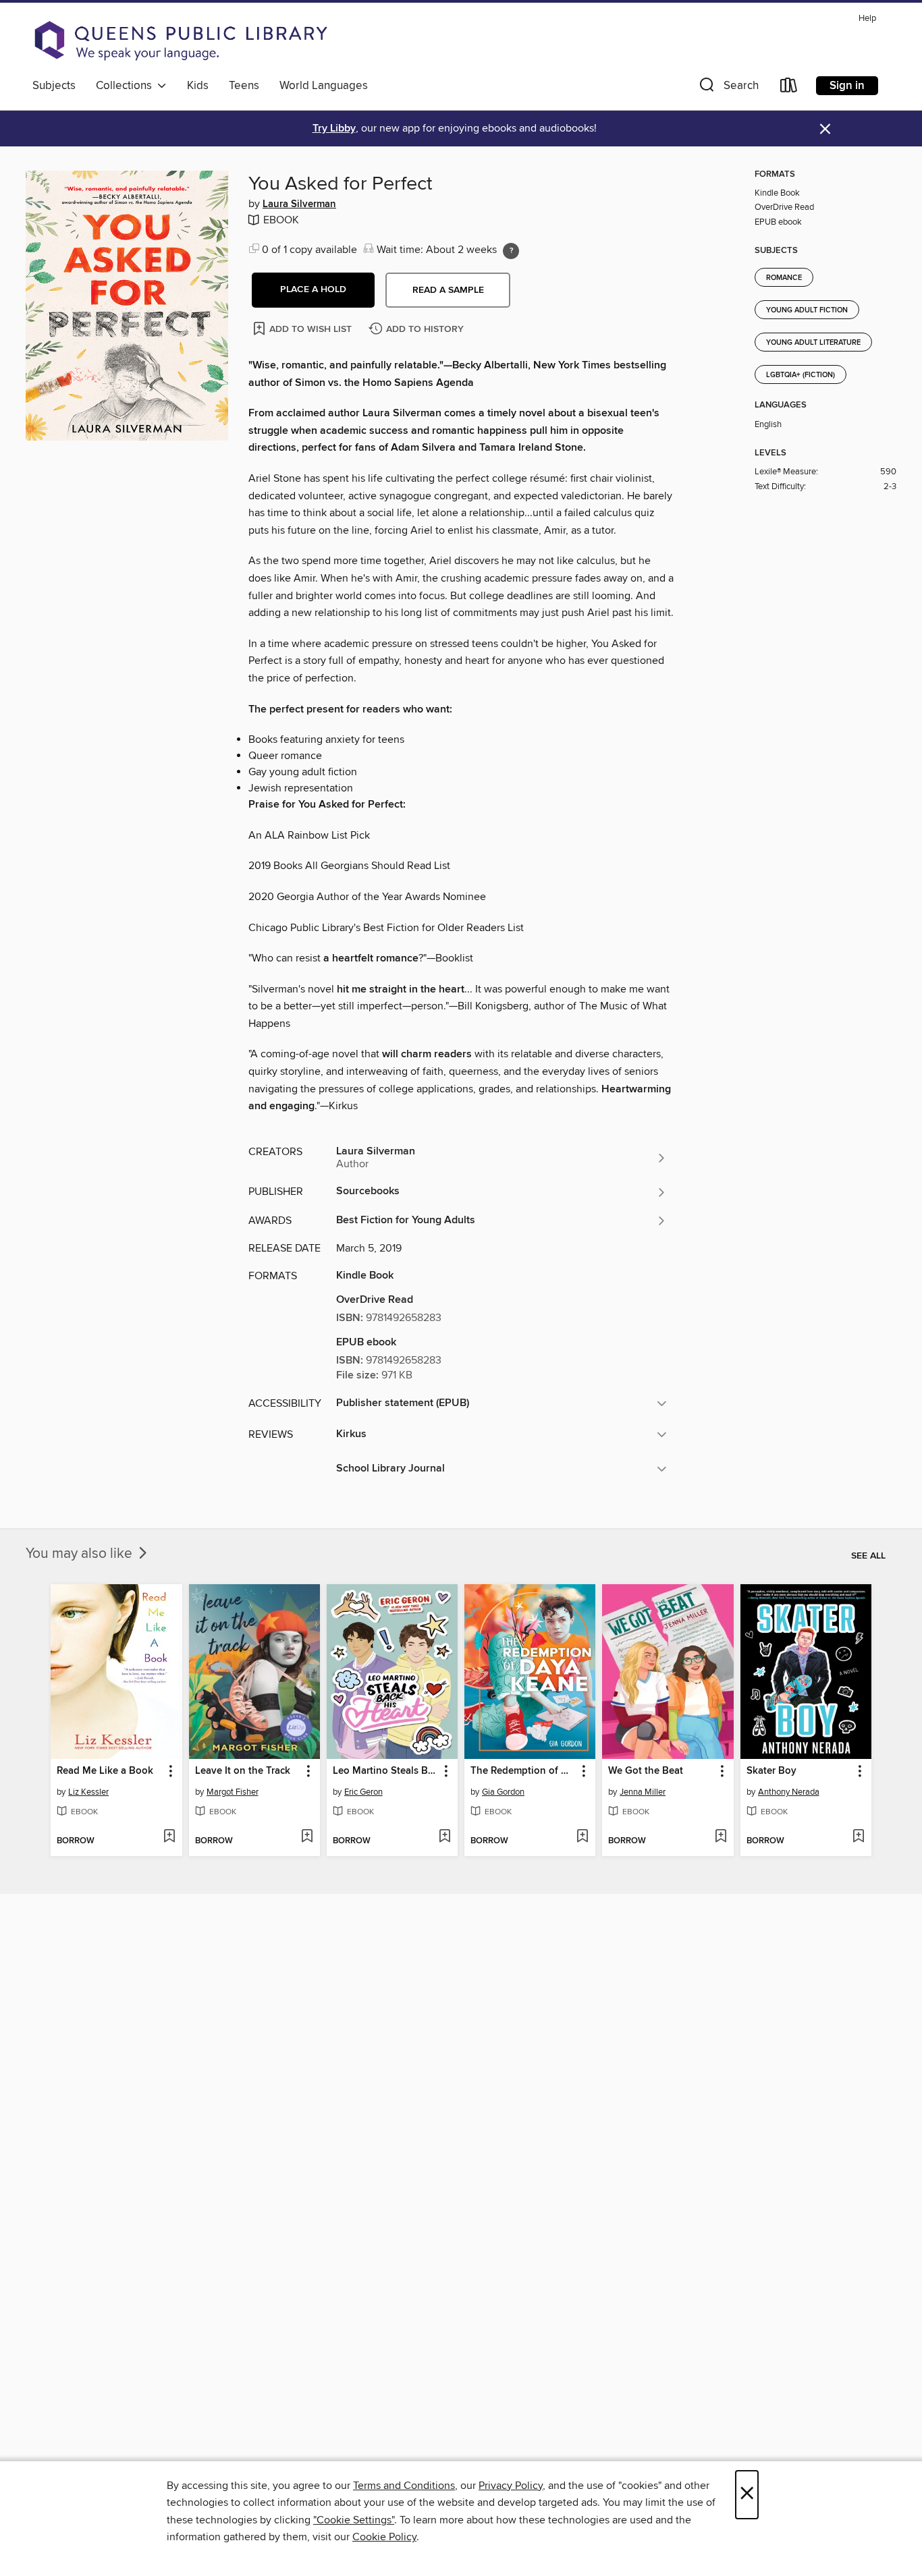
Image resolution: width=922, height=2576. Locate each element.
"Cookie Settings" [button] (354, 2520)
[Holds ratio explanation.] (511, 251)
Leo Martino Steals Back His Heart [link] (386, 1771)
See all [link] (868, 1556)
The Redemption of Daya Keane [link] (523, 1771)
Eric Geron (363, 1792)
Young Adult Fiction (807, 310)
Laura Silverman (299, 204)
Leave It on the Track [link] (243, 1771)
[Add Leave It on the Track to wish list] (307, 1837)
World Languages (324, 86)
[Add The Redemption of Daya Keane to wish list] (582, 1837)
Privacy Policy (511, 2486)
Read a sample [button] (448, 290)
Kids (198, 86)
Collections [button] (127, 86)
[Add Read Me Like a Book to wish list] (169, 1837)
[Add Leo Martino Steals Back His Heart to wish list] (444, 1837)
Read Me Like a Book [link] (105, 1771)
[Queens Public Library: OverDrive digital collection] (181, 40)
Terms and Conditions (404, 2486)
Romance (784, 278)
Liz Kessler (88, 1792)
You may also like (81, 1554)
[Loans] (789, 88)
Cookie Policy (384, 2537)
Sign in (847, 86)
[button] (728, 88)
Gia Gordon (503, 1792)
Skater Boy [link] (771, 1771)
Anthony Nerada (789, 1792)
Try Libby (334, 129)
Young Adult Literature (813, 343)
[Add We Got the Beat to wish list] (721, 1837)
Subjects (54, 86)
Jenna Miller (643, 1792)
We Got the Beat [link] (646, 1771)
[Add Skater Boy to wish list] (858, 1837)
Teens (244, 86)
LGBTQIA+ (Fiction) (801, 375)
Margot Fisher (233, 1792)
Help (867, 19)
